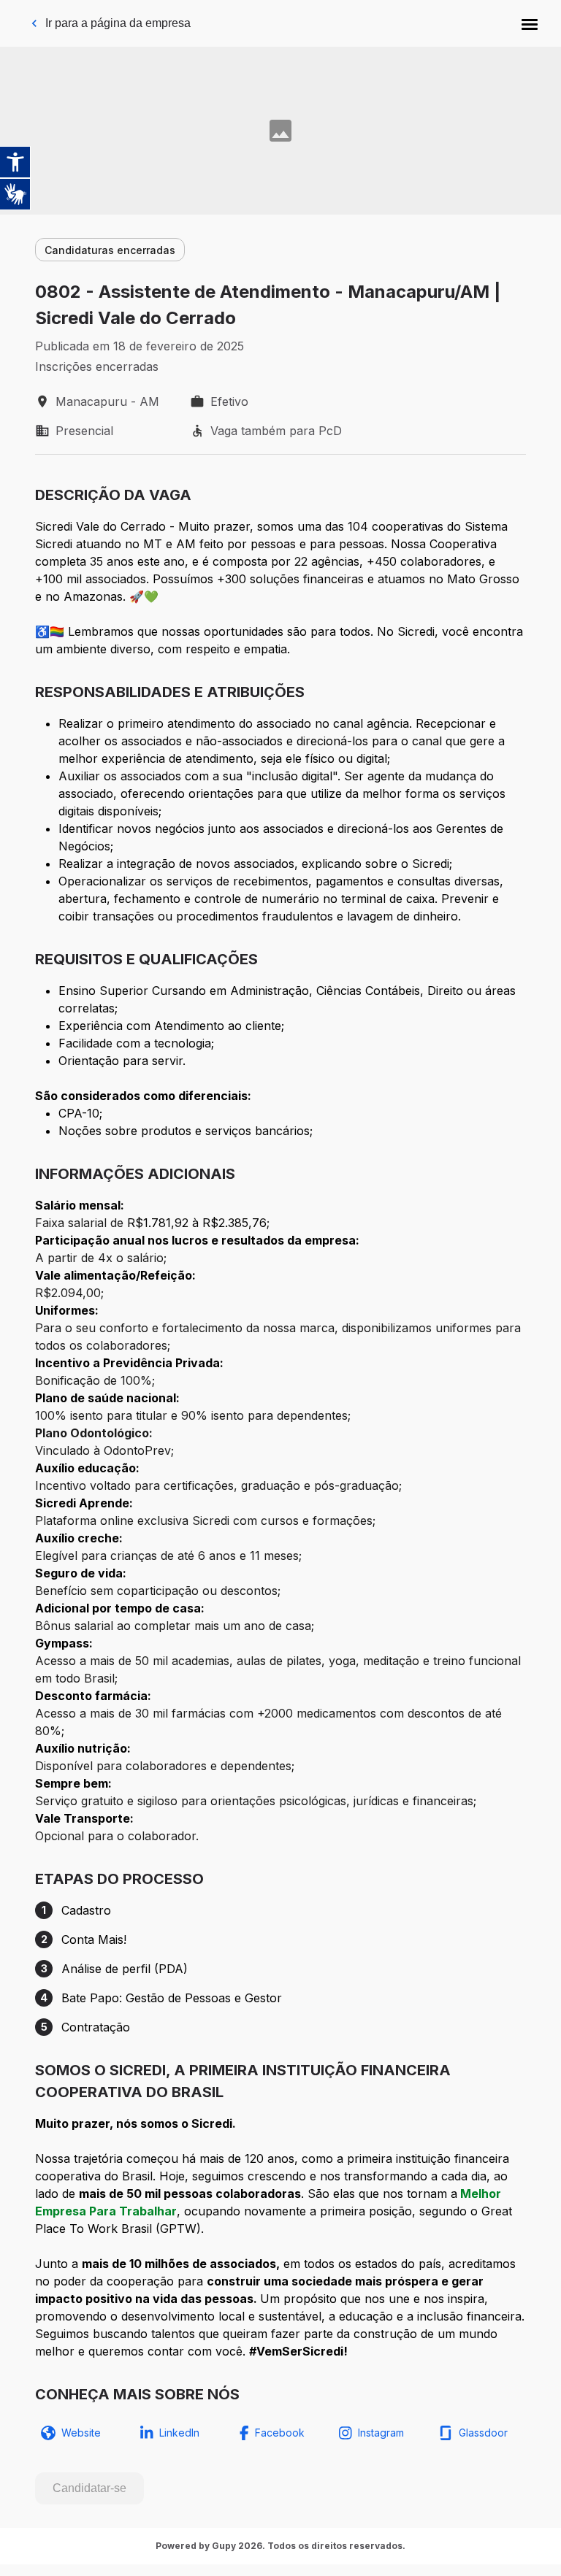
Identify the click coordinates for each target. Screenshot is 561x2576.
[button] (530, 23)
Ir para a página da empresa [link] (118, 23)
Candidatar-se (89, 2488)
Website (81, 2433)
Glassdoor (483, 2433)
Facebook (280, 2433)
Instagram (381, 2433)
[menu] (530, 23)
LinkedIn (179, 2433)
